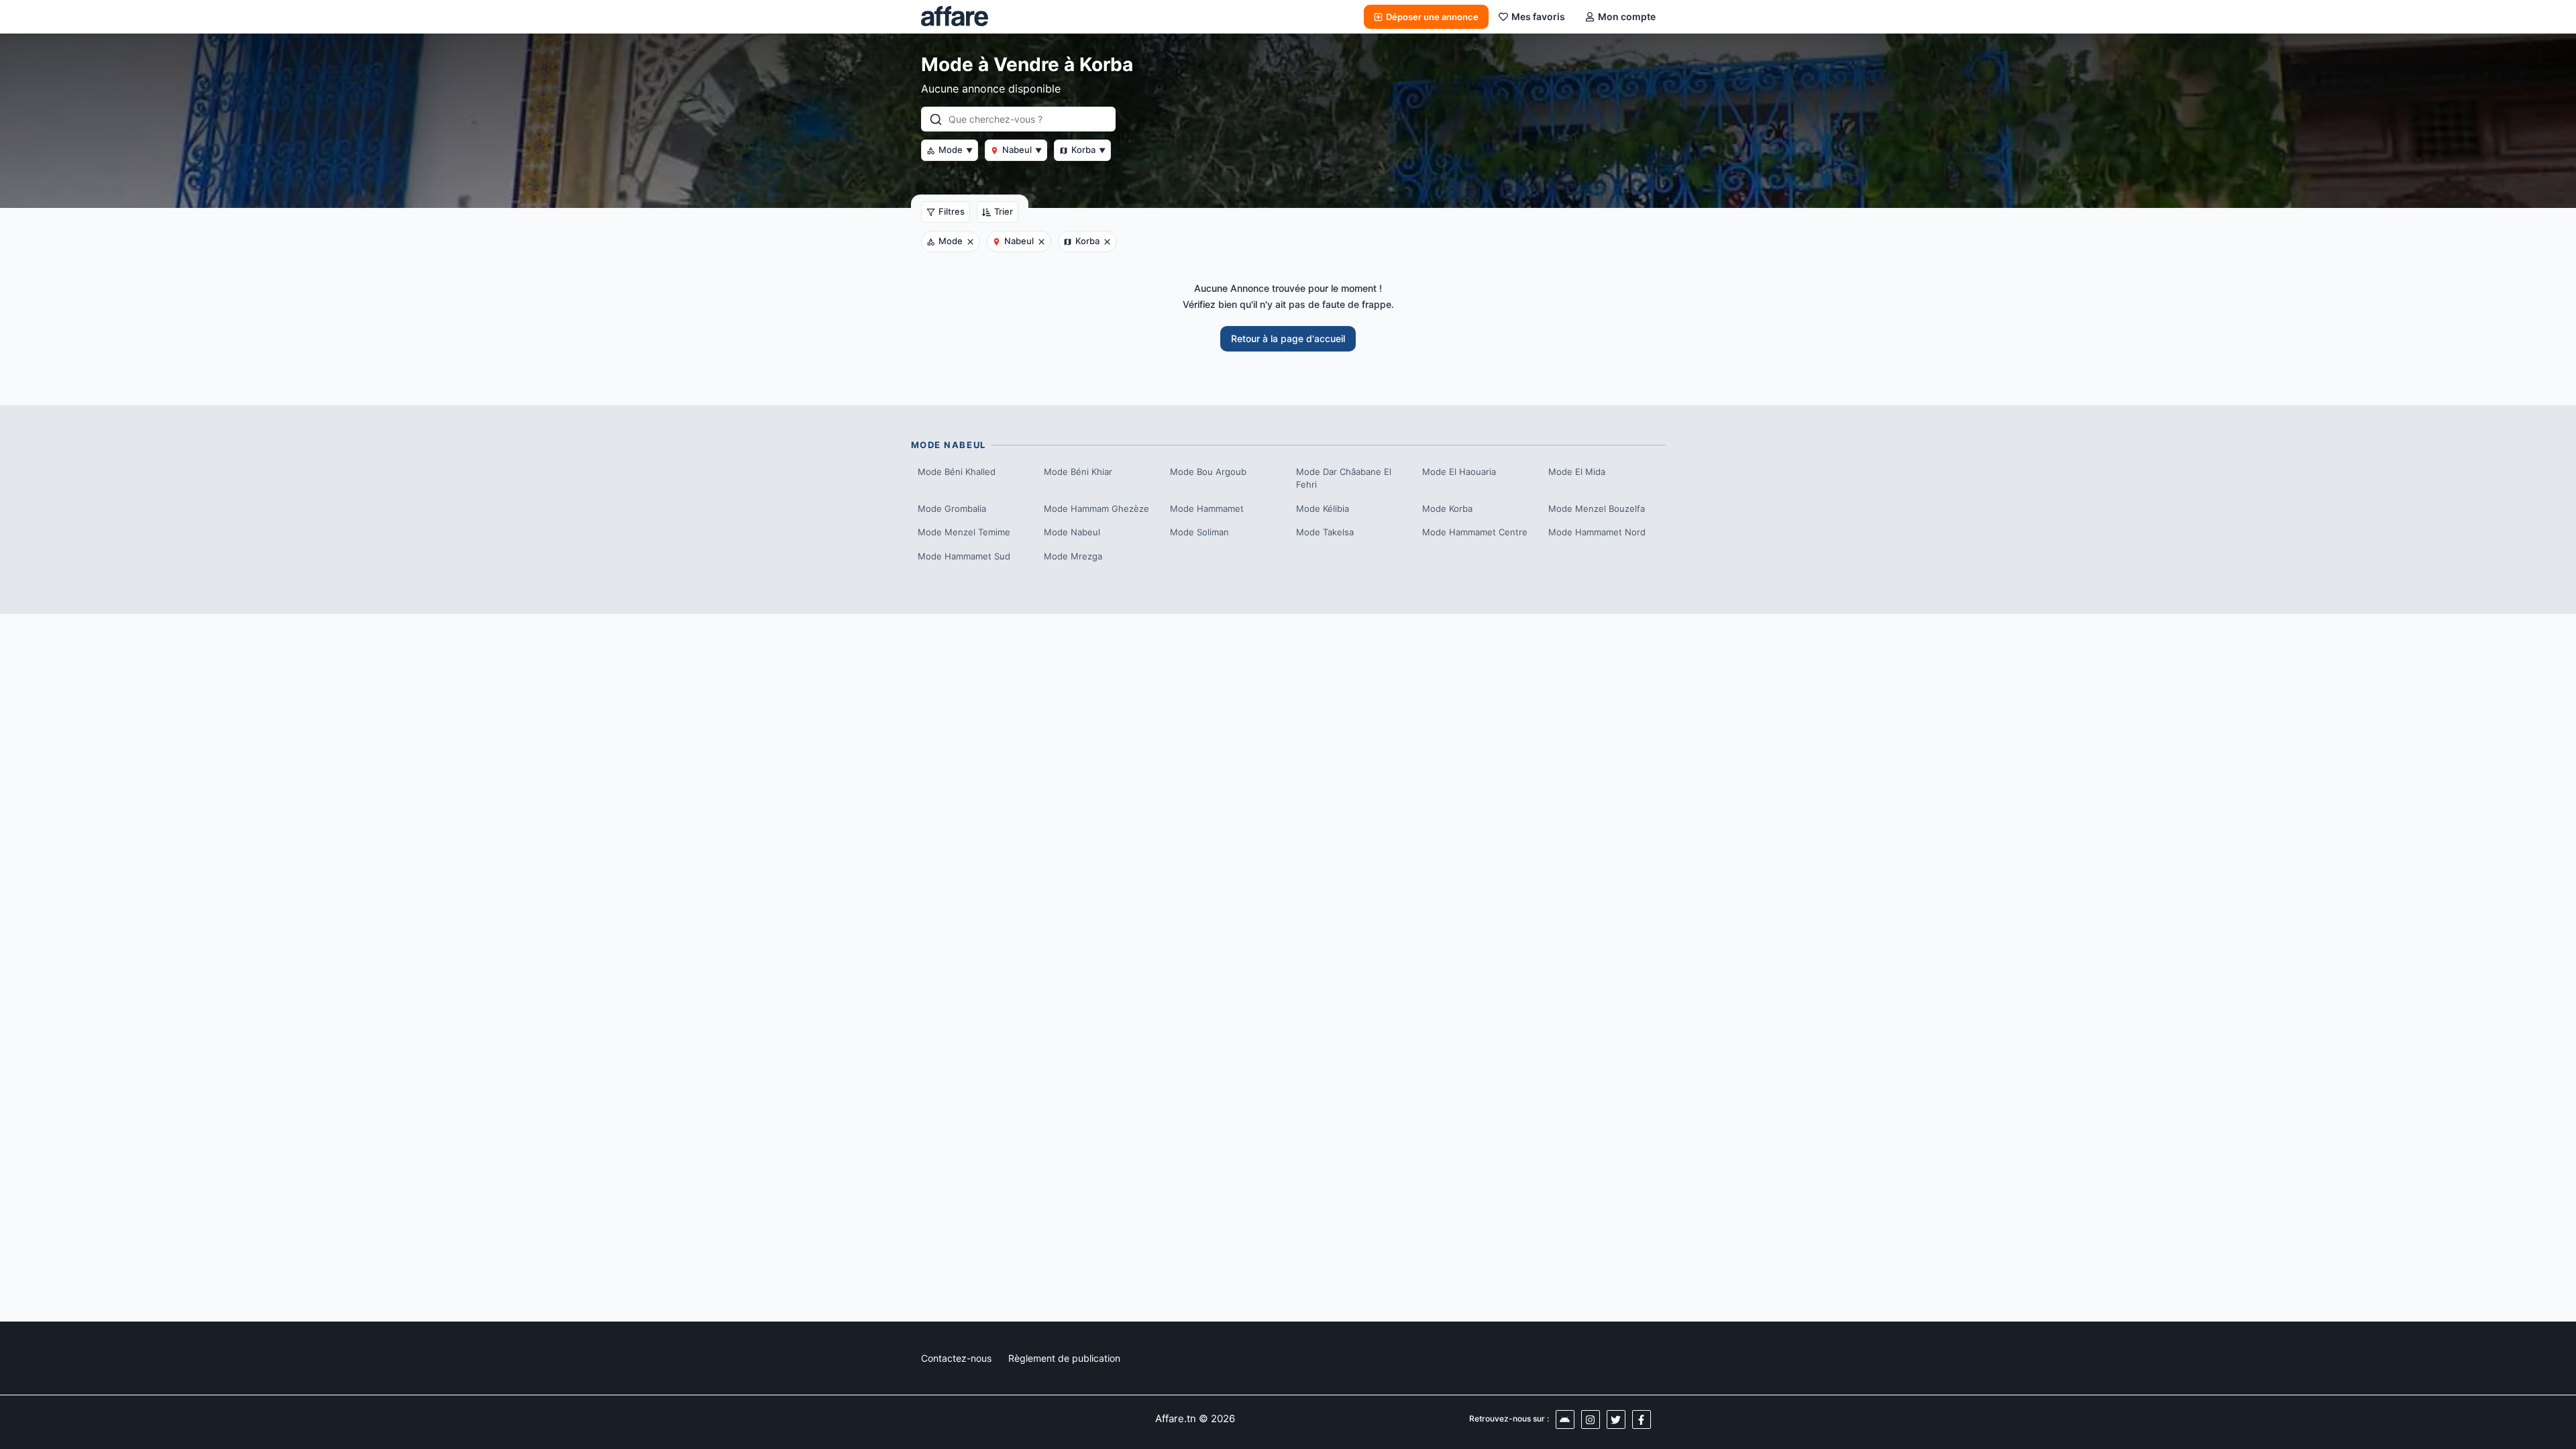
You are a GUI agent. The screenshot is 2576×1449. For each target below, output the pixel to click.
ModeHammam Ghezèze (1096, 508)
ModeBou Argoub (1208, 472)
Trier (1004, 211)
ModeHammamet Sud (964, 556)
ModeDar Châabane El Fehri (1344, 478)
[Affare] (955, 17)
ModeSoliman (1199, 532)
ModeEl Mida (1577, 472)
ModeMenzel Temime (964, 532)
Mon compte (1627, 16)
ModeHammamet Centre (1475, 532)
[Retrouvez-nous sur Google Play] (1565, 1419)
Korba (1088, 150)
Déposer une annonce (1432, 17)
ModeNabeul (1072, 532)
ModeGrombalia (952, 508)
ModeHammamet (1207, 508)
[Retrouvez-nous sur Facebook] (1642, 1419)
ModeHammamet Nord (1597, 532)
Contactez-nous (956, 1358)
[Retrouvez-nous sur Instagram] (1591, 1419)
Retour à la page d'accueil (1288, 338)
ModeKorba (1447, 508)
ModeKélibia (1323, 508)
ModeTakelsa (1325, 532)
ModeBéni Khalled (957, 472)
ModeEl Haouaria (1459, 472)
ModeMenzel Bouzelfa (1597, 508)
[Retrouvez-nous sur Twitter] (1616, 1419)
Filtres (952, 211)
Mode (956, 150)
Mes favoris (1538, 16)
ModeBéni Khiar (1078, 472)
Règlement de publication (1064, 1358)
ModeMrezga (1073, 556)
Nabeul (1022, 150)
